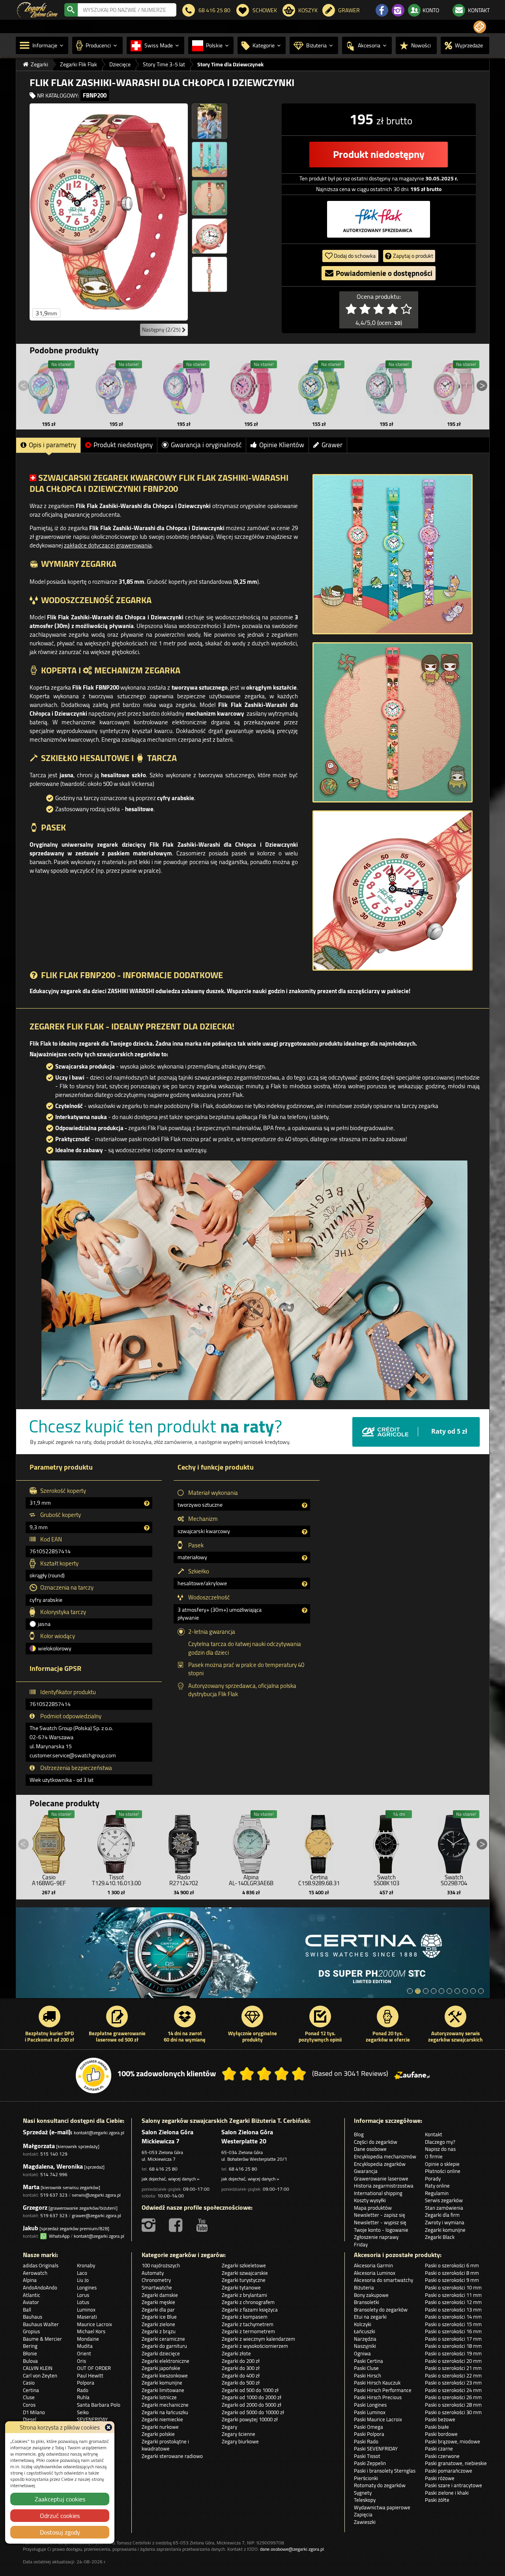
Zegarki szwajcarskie (245, 2273)
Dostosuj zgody (60, 2532)
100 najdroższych (161, 2265)
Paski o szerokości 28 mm (453, 2405)
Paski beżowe (440, 2419)
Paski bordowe (441, 2434)
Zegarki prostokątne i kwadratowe (165, 2445)
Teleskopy (365, 2500)
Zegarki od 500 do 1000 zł (250, 2390)
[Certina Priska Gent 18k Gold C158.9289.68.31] (319, 1842)
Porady (433, 2179)
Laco (82, 2273)
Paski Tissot (367, 2456)
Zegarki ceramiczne (163, 2339)
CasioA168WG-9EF (49, 1880)
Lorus (83, 2295)
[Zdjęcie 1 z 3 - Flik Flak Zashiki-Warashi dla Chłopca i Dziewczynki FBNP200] (393, 554)
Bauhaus (33, 2317)
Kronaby (86, 2265)
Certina (31, 2390)
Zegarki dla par (158, 2310)
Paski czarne (439, 2449)
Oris (81, 2361)
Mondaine (88, 2339)
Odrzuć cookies (60, 2516)
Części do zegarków (376, 2142)
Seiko (83, 2412)
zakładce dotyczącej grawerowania (108, 545)
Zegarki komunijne (445, 2230)
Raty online (437, 2186)
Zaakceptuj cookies (60, 2499)
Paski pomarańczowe (449, 2471)
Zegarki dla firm (442, 2215)
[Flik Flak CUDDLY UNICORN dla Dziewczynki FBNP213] (116, 388)
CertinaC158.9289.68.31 (319, 1880)
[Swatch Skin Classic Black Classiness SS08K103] (386, 1842)
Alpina (30, 2280)
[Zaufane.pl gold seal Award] (94, 2075)
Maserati (87, 2317)
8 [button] (465, 1991)
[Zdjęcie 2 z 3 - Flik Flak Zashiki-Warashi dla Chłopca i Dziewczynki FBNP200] (393, 722)
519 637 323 (54, 2195)
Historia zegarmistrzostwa (384, 2186)
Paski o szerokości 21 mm (453, 2368)
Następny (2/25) (162, 330)
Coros (29, 2405)
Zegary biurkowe (240, 2441)
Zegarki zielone (158, 2324)
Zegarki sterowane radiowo (172, 2456)
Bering (30, 2346)
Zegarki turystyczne (244, 2280)
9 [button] (473, 1991)
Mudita (85, 2346)
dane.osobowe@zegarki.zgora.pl (292, 2549)
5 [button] (441, 1991)
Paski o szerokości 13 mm (453, 2310)
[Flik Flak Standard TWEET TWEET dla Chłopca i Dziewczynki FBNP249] (386, 388)
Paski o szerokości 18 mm (453, 2346)
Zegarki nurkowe (160, 2427)
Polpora (86, 2383)
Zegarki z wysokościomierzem (255, 2346)
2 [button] (418, 1991)
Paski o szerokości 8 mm (452, 2273)
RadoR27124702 (184, 1880)
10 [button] (481, 1991)
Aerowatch (35, 2273)
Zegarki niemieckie (162, 2419)
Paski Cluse (366, 2368)
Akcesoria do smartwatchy (383, 2280)
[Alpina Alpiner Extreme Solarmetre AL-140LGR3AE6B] (251, 1842)
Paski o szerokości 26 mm (453, 2397)
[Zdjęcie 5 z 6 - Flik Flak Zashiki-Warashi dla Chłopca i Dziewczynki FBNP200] (209, 236)
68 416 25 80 (163, 2169)
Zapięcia (363, 2514)
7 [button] (457, 1991)
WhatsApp (58, 2236)
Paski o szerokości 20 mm (453, 2361)
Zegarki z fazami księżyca (250, 2310)
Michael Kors (91, 2331)
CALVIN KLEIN (38, 2368)
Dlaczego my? (440, 2142)
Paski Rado (366, 2441)
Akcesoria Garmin (373, 2265)
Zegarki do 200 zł (241, 2361)
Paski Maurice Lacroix (378, 2419)
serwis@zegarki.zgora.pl (96, 2195)
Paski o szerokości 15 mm (453, 2324)
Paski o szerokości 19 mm (453, 2353)
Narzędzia (365, 2339)
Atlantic (32, 2295)
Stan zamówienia (444, 2208)
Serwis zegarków (444, 2200)
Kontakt (434, 2134)
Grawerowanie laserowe (381, 2179)
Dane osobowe (370, 2149)
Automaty (153, 2273)
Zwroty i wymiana (445, 2222)
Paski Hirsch (368, 2375)
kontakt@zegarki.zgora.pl (99, 2133)
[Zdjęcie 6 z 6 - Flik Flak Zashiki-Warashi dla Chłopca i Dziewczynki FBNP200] (209, 274)
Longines (87, 2287)
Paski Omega (368, 2427)
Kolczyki (363, 2324)
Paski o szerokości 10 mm (453, 2287)
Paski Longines (370, 2405)
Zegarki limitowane (163, 2390)
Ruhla (83, 2397)
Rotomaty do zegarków (380, 2485)
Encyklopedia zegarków (380, 2164)
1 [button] (410, 1991)
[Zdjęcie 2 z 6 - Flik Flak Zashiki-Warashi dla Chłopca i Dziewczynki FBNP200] (209, 121)
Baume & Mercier (42, 2339)
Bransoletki (367, 2302)
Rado (83, 2390)
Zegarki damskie (160, 2295)
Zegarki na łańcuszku (165, 2412)
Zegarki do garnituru (164, 2346)
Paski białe (437, 2427)
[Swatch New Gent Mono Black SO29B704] (454, 1842)
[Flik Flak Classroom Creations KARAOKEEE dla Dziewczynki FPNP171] (251, 388)
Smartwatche (157, 2287)
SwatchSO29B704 (454, 1880)
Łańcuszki (365, 2331)
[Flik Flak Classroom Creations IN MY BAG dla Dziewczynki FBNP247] (454, 388)
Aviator (31, 2302)
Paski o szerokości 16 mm (453, 2331)
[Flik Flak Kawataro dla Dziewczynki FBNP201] (319, 388)
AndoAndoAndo (40, 2287)
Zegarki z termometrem (248, 2331)
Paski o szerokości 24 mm (453, 2390)
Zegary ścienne (238, 2434)
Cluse (29, 2397)
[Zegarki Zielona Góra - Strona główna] (37, 9)
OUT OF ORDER (94, 2368)
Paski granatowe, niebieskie (456, 2463)
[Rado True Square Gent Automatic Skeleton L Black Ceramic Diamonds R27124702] (184, 1842)
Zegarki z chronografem (248, 2302)
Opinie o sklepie (442, 2164)
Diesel (30, 2419)
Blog (359, 2134)
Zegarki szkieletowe (244, 2265)
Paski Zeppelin (370, 2463)
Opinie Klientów (282, 445)
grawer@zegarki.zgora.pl (96, 2215)
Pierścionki (366, 2478)
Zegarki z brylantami (244, 2295)
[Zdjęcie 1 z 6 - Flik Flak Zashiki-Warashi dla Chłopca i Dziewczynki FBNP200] (109, 212)
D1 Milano (34, 2412)
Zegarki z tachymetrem (248, 2324)
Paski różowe (440, 2478)
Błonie (30, 2353)
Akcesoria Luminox (375, 2273)
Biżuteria (364, 2287)
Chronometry (156, 2280)
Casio (29, 2383)
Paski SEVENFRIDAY (376, 2449)
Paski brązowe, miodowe (453, 2441)
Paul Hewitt (90, 2375)
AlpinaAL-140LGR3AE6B (251, 1880)
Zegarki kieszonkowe (165, 2375)
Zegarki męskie (158, 2302)
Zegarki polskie (158, 2434)
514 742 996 (54, 2174)
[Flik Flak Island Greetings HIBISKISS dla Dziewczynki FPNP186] (184, 388)
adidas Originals (41, 2265)
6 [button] (449, 1991)
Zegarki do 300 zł (241, 2368)
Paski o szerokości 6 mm (452, 2265)
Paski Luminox (370, 2412)
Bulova (30, 2361)
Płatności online (443, 2171)
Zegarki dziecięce (161, 2353)
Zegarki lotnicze (159, 2397)
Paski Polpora (369, 2434)
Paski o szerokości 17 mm (453, 2339)
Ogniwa (362, 2353)
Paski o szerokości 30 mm (453, 2412)
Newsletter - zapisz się (380, 2215)
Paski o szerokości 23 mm (453, 2383)
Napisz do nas (440, 2149)
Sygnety (363, 2493)
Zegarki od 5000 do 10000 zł (253, 2412)
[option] (253, 1957)
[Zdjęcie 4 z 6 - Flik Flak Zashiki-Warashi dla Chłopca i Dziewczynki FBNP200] (209, 198)
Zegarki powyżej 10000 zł (250, 2419)
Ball (27, 2310)
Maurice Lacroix (94, 2324)
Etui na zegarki (370, 2317)
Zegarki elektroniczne (166, 2361)
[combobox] (127, 10)
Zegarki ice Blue (159, 2317)
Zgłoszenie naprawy (376, 2237)
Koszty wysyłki (370, 2200)
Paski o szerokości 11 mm (453, 2295)
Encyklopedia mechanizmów (385, 2156)
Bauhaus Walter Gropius (41, 2328)
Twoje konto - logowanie (381, 2230)
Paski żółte (437, 2500)
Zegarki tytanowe (241, 2287)
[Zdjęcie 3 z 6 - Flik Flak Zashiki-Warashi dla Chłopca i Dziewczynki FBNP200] (209, 159)
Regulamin (437, 2193)
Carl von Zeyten (40, 2375)
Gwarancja (366, 2171)
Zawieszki (365, 2522)
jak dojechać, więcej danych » (170, 2179)
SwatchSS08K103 (386, 1880)
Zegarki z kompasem (245, 2317)
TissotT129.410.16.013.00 (116, 1880)
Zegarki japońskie (161, 2368)
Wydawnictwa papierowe (382, 2507)
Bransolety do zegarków (381, 2310)
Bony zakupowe (371, 2295)
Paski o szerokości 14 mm (453, 2317)
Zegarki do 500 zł (241, 2383)
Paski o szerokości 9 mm (452, 2280)
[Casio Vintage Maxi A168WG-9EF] (49, 1842)
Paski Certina (368, 2361)
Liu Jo (83, 2280)
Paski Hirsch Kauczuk (377, 2383)
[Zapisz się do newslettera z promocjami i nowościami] (480, 27)
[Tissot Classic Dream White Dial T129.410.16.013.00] (116, 1842)
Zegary (229, 2427)
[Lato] (253, 1957)
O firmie (434, 2156)
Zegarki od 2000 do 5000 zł (252, 2405)
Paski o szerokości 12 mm (453, 2302)
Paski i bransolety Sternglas (385, 2471)
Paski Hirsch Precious (378, 2397)
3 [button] (426, 1991)
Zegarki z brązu (159, 2331)
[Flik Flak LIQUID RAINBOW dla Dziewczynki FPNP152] (49, 388)
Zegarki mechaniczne (165, 2405)
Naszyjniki (365, 2346)
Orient (84, 2353)
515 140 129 (54, 2154)
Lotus (83, 2302)
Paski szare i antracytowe (454, 2485)
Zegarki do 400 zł (241, 2375)
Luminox (86, 2310)
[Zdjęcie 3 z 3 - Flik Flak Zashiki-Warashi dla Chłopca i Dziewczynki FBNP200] (393, 891)
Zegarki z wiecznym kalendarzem (258, 2339)
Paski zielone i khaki (447, 2493)
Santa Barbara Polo (99, 2405)
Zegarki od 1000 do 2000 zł (252, 2397)
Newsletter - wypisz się (380, 2222)
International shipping (378, 2193)
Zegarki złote (236, 2353)
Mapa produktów (373, 2208)
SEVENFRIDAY (92, 2419)
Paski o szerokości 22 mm (453, 2375)
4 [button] (434, 1991)
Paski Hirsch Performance (383, 2390)
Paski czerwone (442, 2456)
